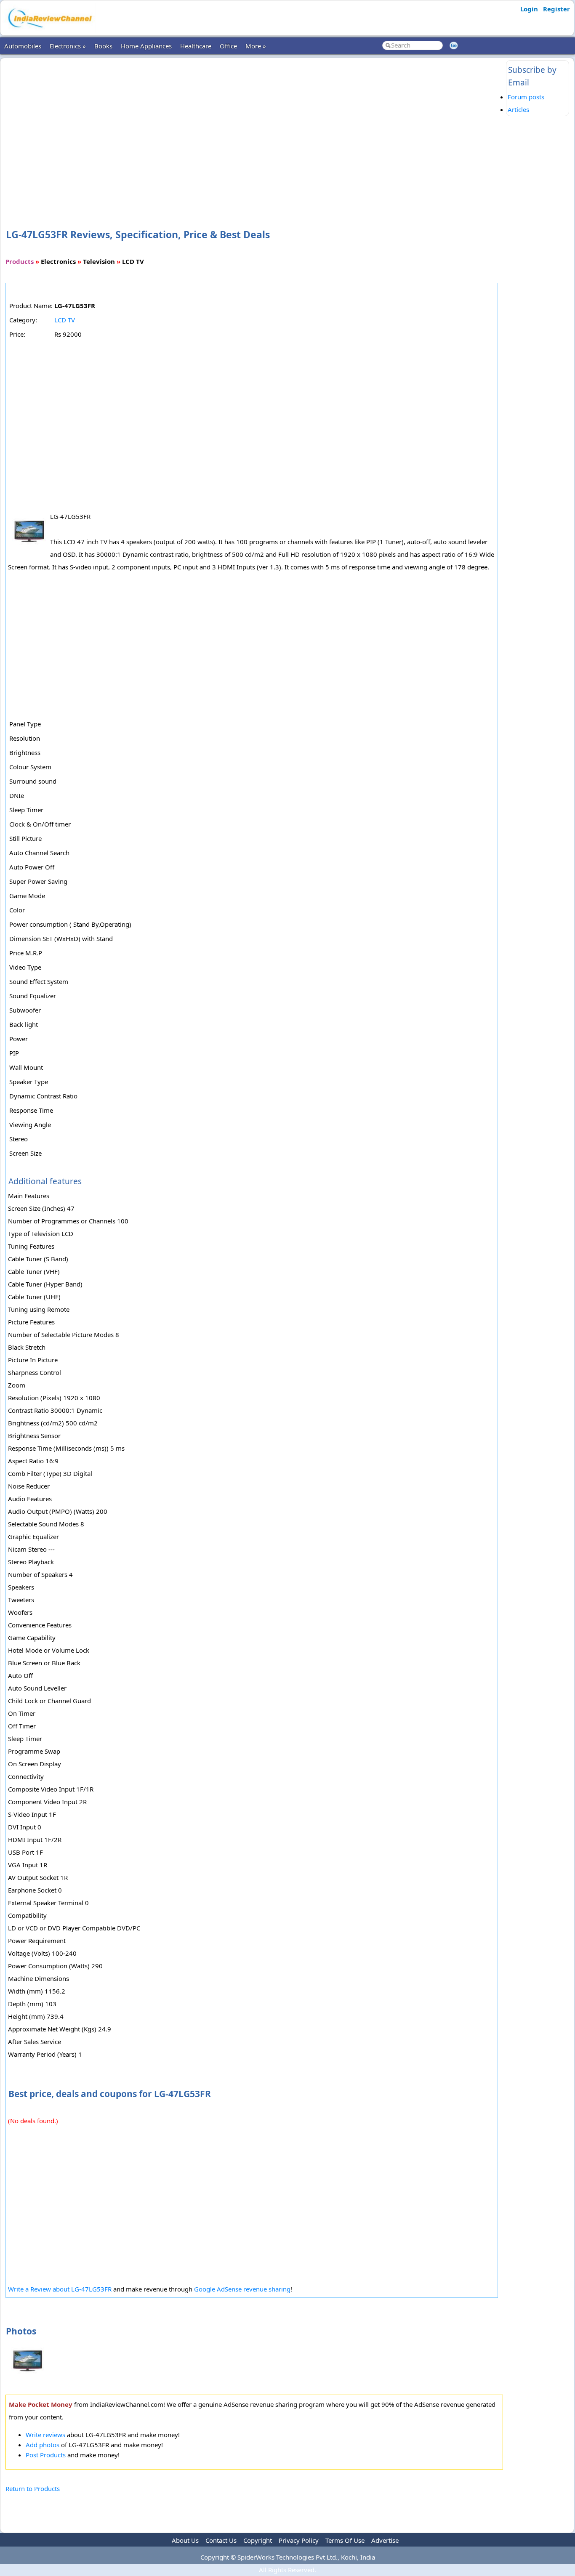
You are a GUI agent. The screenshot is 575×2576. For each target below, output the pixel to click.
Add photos (43, 2445)
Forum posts (526, 97)
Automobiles (23, 46)
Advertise (385, 2540)
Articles (518, 109)
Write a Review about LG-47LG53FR (60, 2289)
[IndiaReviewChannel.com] (49, 31)
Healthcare (196, 46)
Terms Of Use (345, 2540)
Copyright (258, 2540)
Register (556, 9)
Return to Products (33, 2488)
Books (103, 46)
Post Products (46, 2455)
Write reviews (45, 2435)
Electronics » (68, 46)
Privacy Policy (299, 2540)
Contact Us (221, 2540)
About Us (185, 2540)
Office (228, 46)
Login (529, 9)
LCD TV (65, 320)
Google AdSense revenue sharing (242, 2289)
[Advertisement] (254, 130)
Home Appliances (146, 46)
